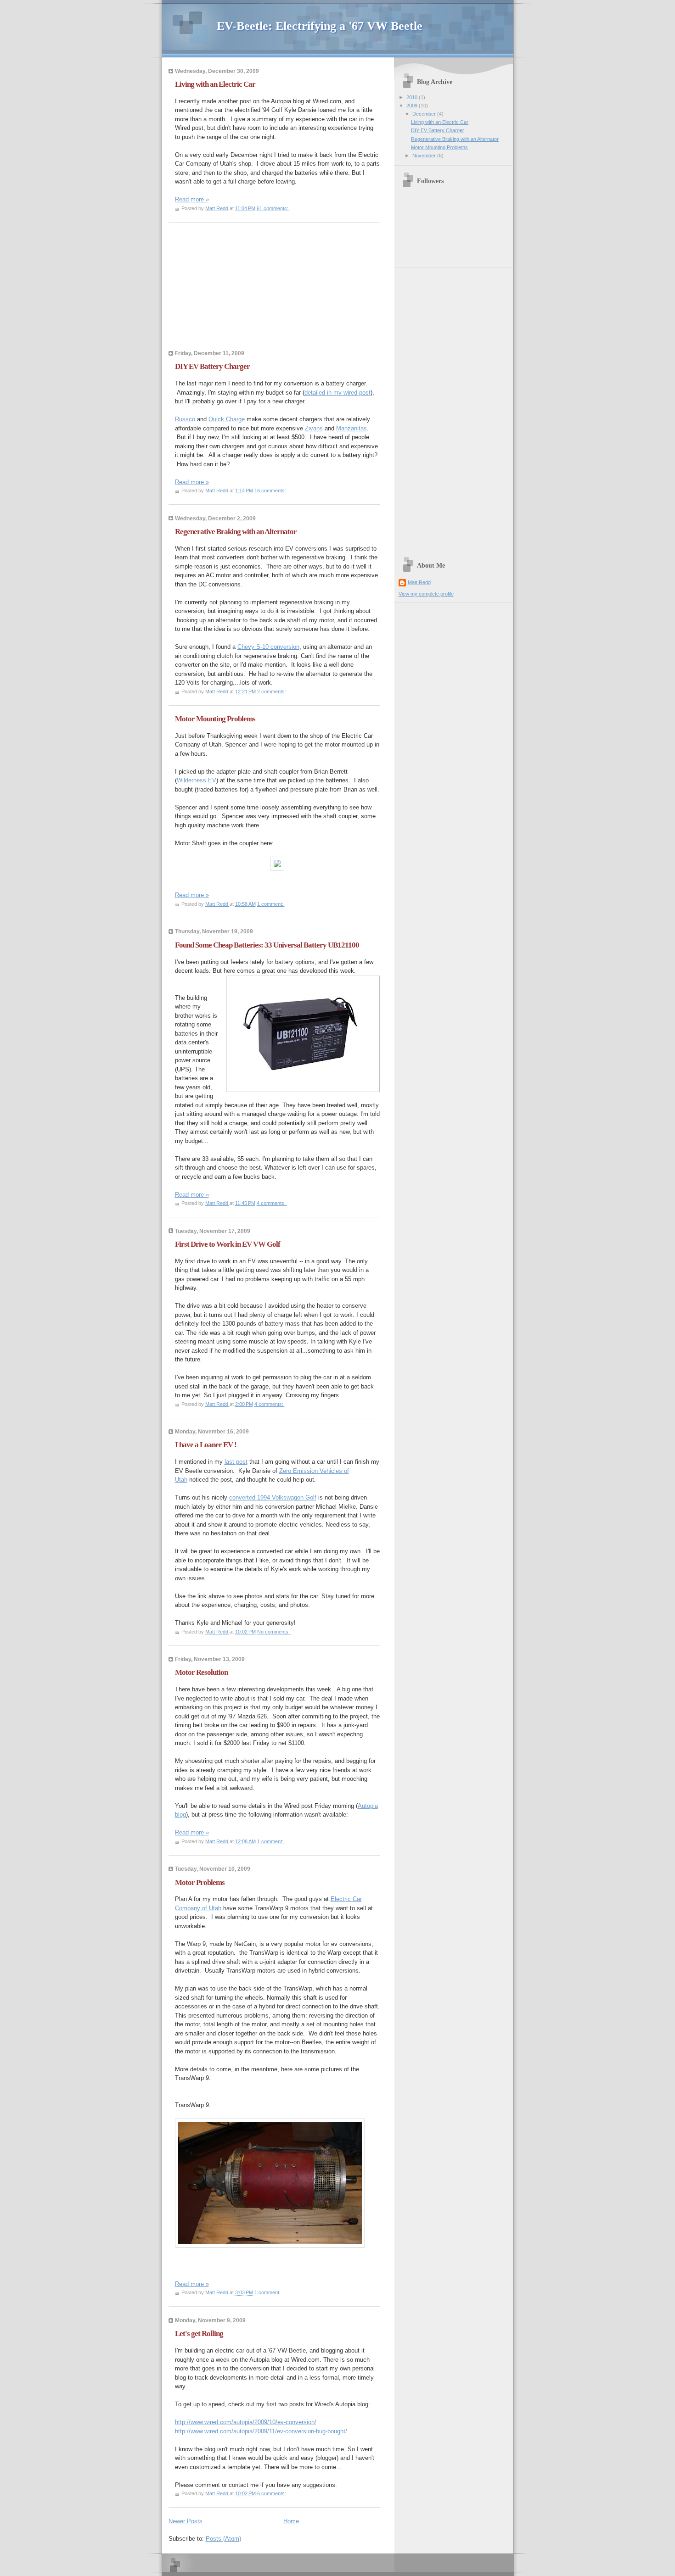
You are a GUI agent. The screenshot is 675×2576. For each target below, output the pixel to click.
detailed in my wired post (337, 393)
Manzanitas (352, 428)
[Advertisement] (237, 289)
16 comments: (271, 491)
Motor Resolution (201, 1672)
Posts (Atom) (223, 2539)
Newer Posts (186, 2521)
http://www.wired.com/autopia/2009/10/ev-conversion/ (246, 2422)
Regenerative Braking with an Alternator (236, 532)
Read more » (192, 199)
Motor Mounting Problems (215, 719)
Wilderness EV (197, 780)
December (425, 114)
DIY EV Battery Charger (212, 366)
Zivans (314, 428)
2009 (413, 106)
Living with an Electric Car (215, 84)
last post (236, 1462)
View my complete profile (426, 594)
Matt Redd (419, 582)
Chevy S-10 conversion (268, 647)
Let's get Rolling (199, 2333)
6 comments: (272, 2493)
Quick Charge (227, 419)
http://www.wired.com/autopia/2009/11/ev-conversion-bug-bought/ (261, 2431)
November (425, 156)
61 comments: (273, 208)
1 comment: (271, 904)
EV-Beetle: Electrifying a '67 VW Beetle (320, 26)
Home (291, 2521)
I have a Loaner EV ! (206, 1445)
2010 (413, 97)
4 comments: (272, 1203)
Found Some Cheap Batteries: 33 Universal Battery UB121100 (267, 945)
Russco (185, 419)
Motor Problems (200, 1882)
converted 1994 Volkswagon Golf (273, 1497)
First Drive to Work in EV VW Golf (228, 1244)
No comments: (274, 1632)
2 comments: (272, 691)
